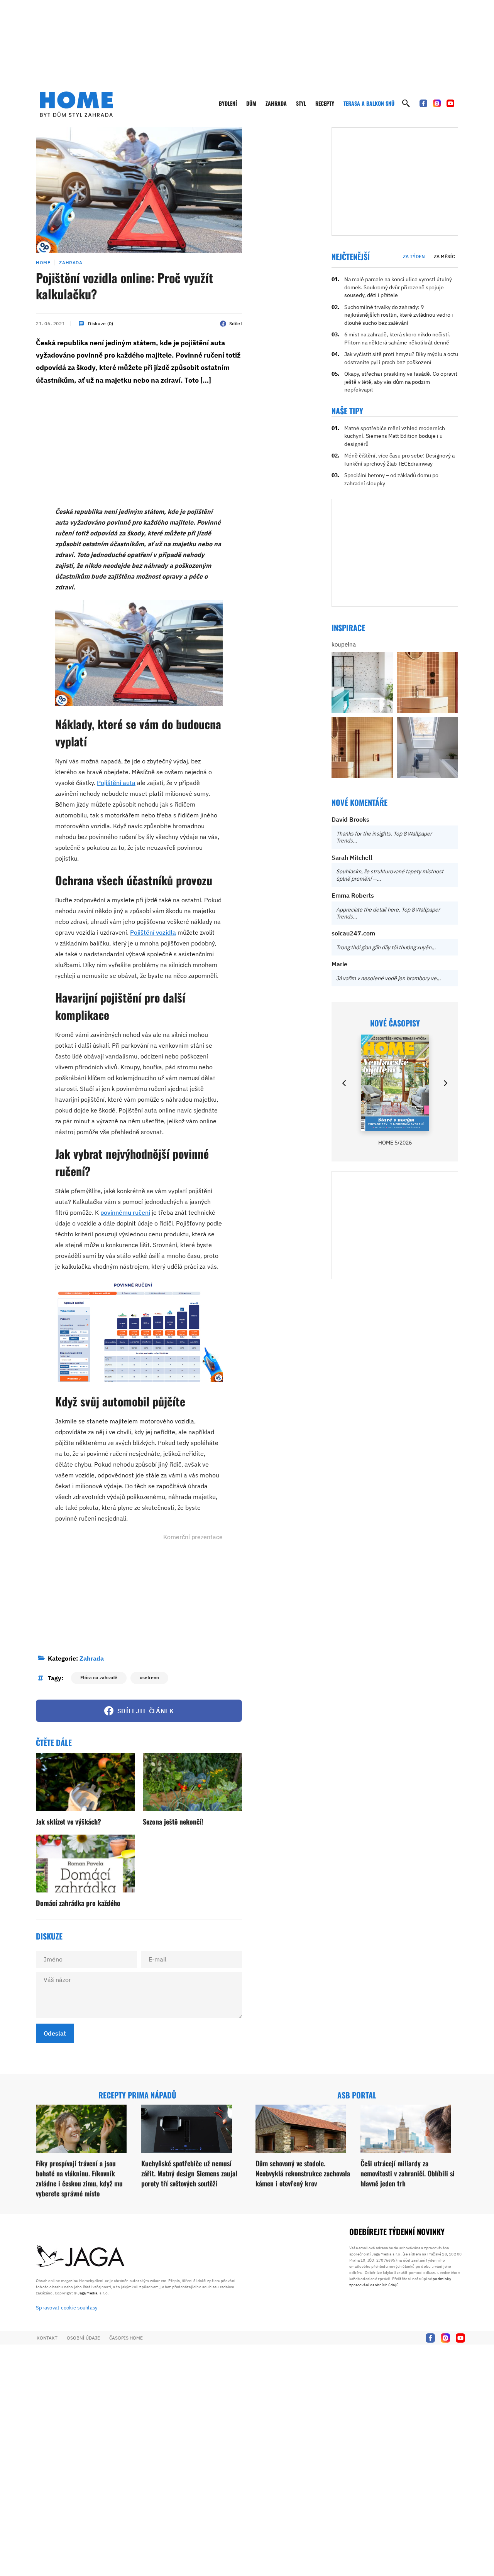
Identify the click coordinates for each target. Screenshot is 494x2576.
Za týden (414, 256)
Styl (301, 103)
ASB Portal (357, 2095)
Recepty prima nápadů (137, 2095)
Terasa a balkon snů (369, 103)
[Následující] (445, 1083)
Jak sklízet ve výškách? (69, 1821)
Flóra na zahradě (99, 1677)
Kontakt (47, 2338)
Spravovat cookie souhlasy (67, 2308)
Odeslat (55, 2033)
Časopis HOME (126, 2338)
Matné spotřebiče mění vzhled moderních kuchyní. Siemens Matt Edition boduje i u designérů (395, 436)
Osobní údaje (83, 2338)
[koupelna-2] (362, 683)
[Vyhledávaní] (406, 103)
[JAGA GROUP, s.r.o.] (81, 2257)
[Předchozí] (345, 1083)
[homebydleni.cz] (76, 104)
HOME (43, 262)
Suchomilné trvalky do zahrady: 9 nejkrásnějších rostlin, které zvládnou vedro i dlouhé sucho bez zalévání (399, 315)
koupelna (344, 644)
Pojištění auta (116, 783)
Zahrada (276, 103)
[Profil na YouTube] (450, 103)
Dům (251, 103)
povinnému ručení (125, 1212)
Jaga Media (87, 2293)
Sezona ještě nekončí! (173, 1821)
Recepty (325, 103)
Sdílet (236, 323)
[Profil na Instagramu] (437, 103)
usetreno (149, 1677)
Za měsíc (444, 256)
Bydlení (228, 103)
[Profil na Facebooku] (423, 103)
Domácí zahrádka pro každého (78, 1903)
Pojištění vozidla (153, 932)
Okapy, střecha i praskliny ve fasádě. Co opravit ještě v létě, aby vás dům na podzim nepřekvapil (401, 382)
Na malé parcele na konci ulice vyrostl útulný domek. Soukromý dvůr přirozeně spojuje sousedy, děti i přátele (398, 287)
